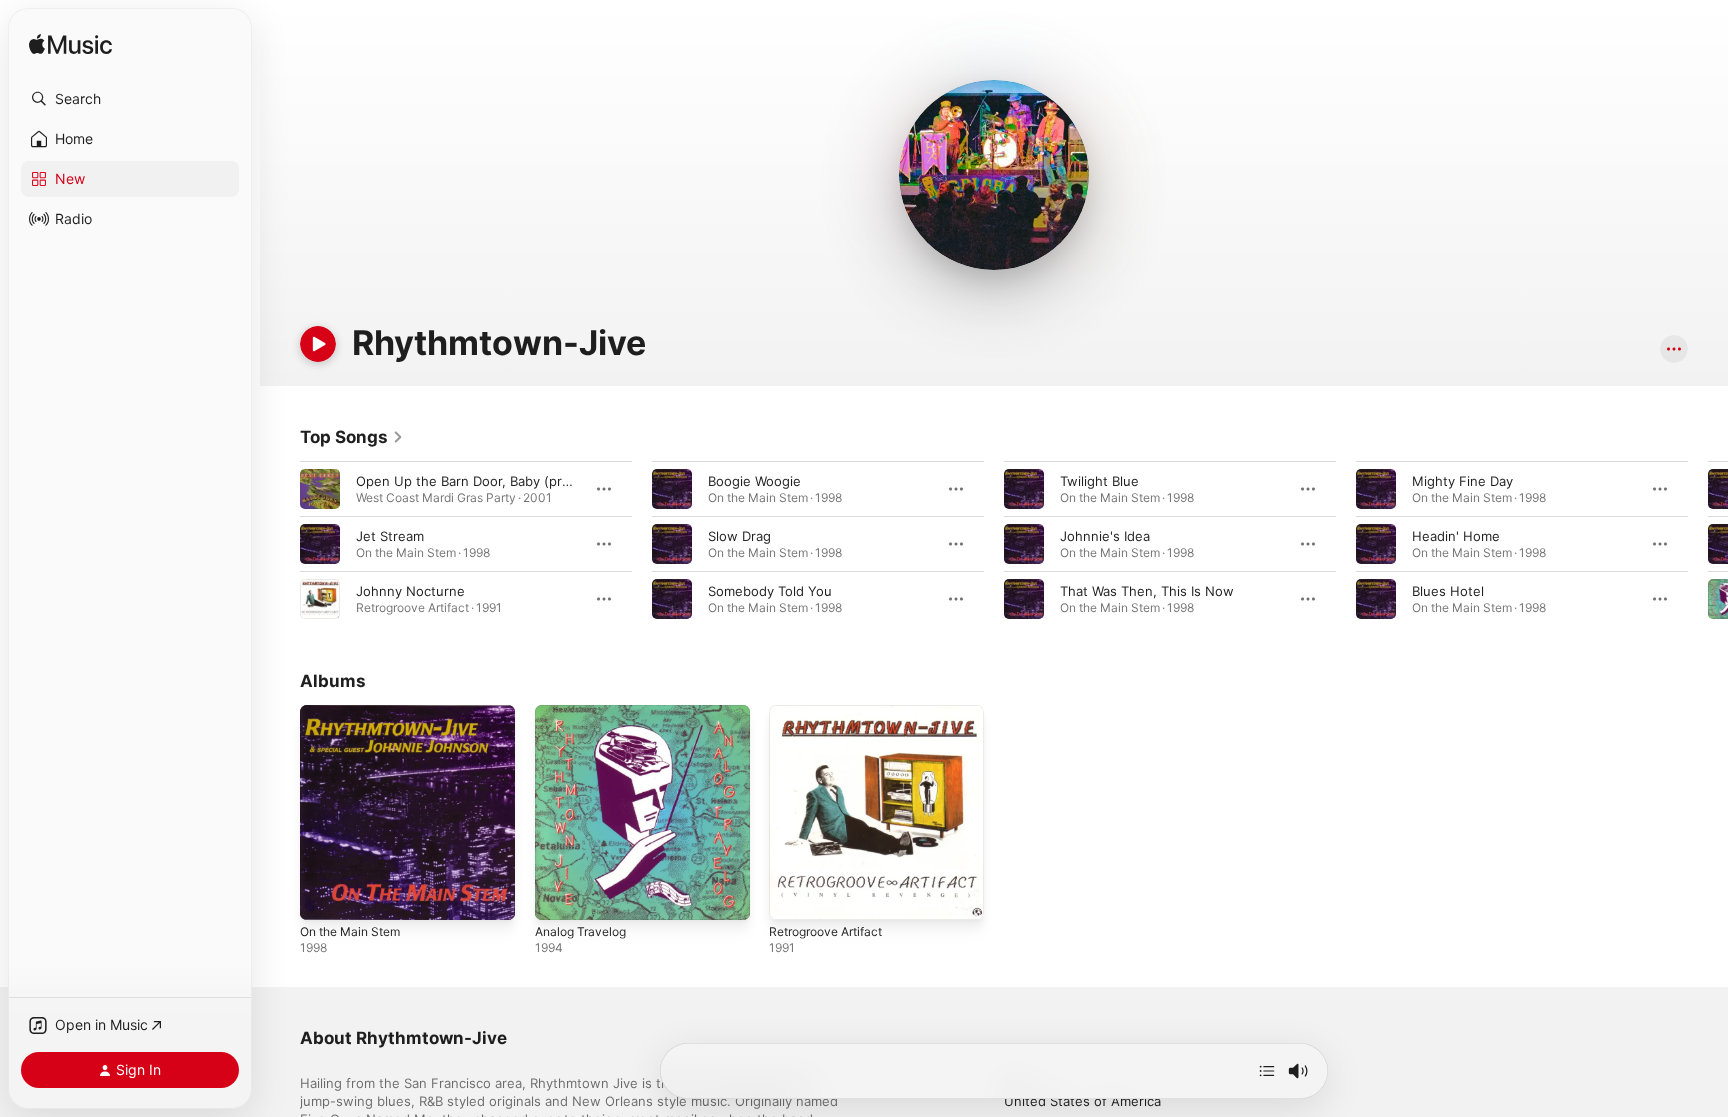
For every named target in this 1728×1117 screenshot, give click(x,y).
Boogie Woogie (754, 481)
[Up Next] (1267, 1071)
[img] (70, 45)
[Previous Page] (280, 544)
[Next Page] (1708, 544)
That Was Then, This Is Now (1147, 591)
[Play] (318, 344)
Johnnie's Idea (1105, 536)
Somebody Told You (770, 591)
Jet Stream (390, 536)
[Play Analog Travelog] (560, 895)
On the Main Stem (356, 713)
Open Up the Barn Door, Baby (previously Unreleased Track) (543, 481)
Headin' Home (1456, 536)
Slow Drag (739, 536)
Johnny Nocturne (410, 591)
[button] (130, 99)
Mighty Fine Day (1462, 481)
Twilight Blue (1099, 481)
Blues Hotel (1448, 591)
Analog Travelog (585, 713)
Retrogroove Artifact (833, 713)
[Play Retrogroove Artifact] (794, 895)
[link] (352, 437)
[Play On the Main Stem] (325, 895)
